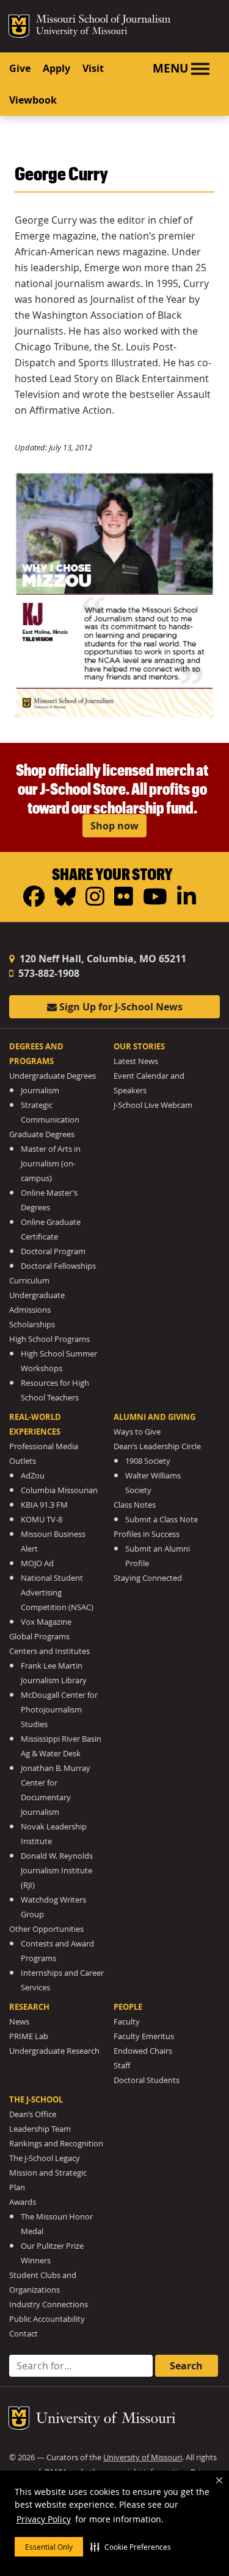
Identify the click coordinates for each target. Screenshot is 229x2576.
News (19, 2022)
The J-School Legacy (45, 2158)
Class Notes (135, 1505)
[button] (131, 2547)
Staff (122, 2066)
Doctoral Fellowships (58, 1266)
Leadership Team (40, 2129)
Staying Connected (148, 1578)
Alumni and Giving (154, 1417)
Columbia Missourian (59, 1490)
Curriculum (29, 1281)
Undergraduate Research (54, 2051)
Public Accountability (47, 2319)
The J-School (36, 2099)
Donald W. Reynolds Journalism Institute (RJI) (57, 1871)
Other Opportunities (46, 1929)
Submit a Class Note (162, 1520)
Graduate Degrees (42, 1134)
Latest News (136, 1061)
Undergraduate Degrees (53, 1076)
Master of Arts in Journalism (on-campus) (51, 1164)
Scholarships (32, 1325)
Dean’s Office (33, 2114)
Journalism (40, 1091)
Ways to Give (137, 1432)
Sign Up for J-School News (120, 1007)
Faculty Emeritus (144, 2036)
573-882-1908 (48, 973)
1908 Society (148, 1461)
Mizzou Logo (19, 26)
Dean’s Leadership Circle (157, 1446)
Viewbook (33, 100)
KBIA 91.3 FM (44, 1505)
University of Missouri (82, 32)
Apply (56, 68)
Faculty (127, 2022)
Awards (23, 2202)
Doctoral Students (147, 2080)
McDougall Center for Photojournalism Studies (59, 1710)
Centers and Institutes (49, 1651)
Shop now (114, 826)
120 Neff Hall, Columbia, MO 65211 (102, 959)
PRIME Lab (29, 2036)
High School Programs (49, 1339)
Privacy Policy (44, 2519)
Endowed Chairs (143, 2051)
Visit (93, 68)
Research (29, 2007)
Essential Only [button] (49, 2547)
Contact (24, 2334)
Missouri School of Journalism (103, 21)
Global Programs (39, 1637)
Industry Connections (49, 2305)
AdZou (33, 1476)
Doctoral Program (53, 1251)
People (128, 2007)
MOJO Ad (37, 1563)
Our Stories (139, 1046)
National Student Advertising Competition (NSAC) (57, 1593)
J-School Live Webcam (153, 1105)
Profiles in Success (147, 1534)
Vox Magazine (46, 1622)
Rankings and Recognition (56, 2144)
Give (20, 68)
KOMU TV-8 (42, 1520)
